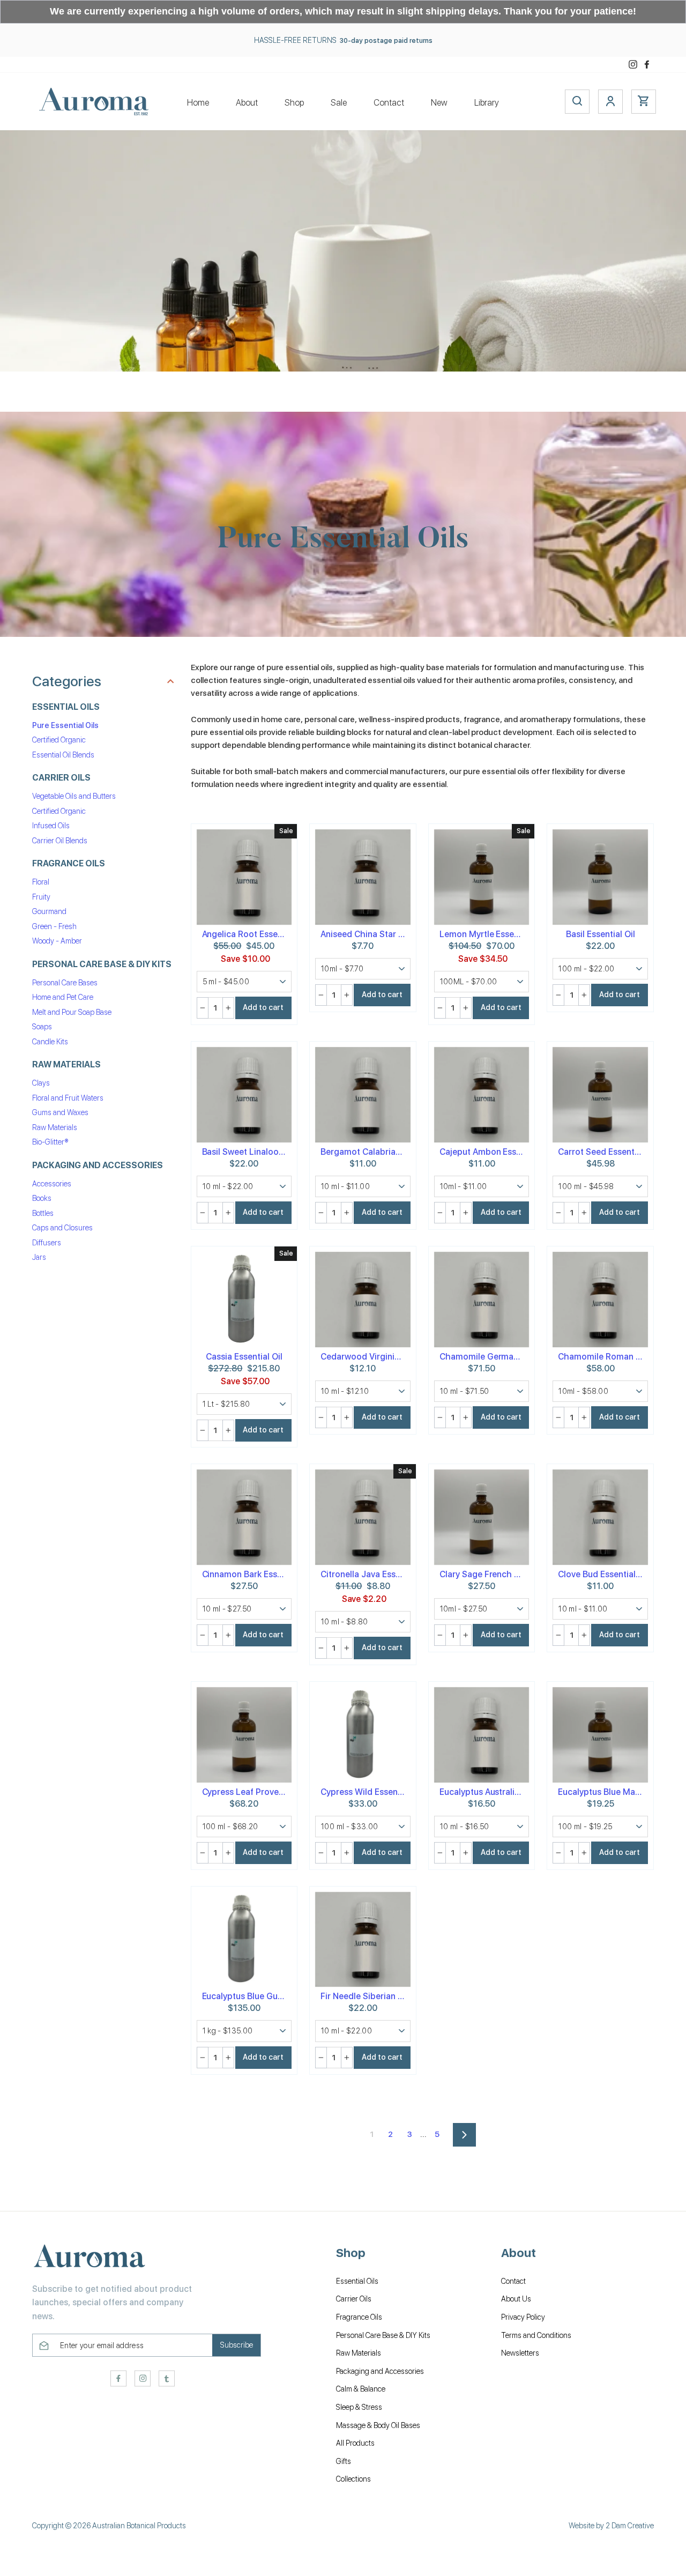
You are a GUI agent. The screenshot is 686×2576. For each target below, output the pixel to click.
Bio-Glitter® (50, 1142)
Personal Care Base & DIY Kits (383, 2335)
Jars (39, 1258)
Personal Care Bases (65, 983)
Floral (41, 882)
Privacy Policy (523, 2317)
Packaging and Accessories (380, 2371)
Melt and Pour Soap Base (72, 1012)
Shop (294, 103)
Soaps (42, 1027)
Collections (353, 2479)
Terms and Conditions (536, 2335)
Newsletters (520, 2353)
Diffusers (47, 1243)
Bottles (43, 1213)
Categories (67, 682)
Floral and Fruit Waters (68, 1098)
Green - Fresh (54, 926)
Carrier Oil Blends (60, 841)
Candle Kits (50, 1042)
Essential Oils (357, 2281)
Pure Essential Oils (65, 725)
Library (487, 103)
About (247, 103)
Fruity (41, 897)
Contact (389, 103)
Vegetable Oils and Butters (74, 797)
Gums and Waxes (60, 1113)
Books (42, 1199)
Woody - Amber (57, 941)
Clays (41, 1083)
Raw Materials (55, 1127)
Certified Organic (59, 740)
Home (198, 103)
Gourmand (49, 912)
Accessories (52, 1184)
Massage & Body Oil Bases (378, 2425)
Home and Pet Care (63, 998)
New (439, 103)
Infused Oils (51, 826)
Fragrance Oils (359, 2317)
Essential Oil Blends (63, 755)
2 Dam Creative (630, 2526)
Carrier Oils (354, 2299)
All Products (355, 2443)
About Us (516, 2299)
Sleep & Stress (359, 2407)
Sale (339, 103)
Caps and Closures (62, 1228)
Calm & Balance (361, 2389)
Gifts (344, 2461)
